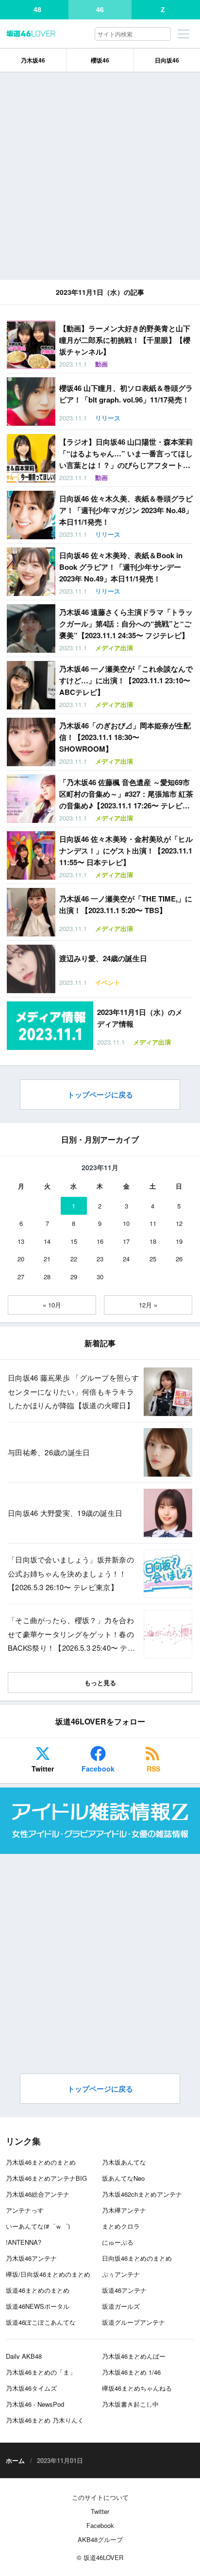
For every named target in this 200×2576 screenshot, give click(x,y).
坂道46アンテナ (124, 2290)
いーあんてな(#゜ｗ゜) (38, 2226)
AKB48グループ (100, 2539)
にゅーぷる (118, 2242)
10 (126, 1223)
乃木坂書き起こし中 (130, 2404)
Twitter (43, 1769)
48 (37, 10)
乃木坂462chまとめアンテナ (142, 2194)
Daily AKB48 (24, 2356)
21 (47, 1259)
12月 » (148, 1305)
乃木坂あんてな (124, 2162)
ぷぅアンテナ (121, 2274)
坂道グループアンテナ (133, 2322)
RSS (153, 1769)
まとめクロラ (121, 2226)
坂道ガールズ (121, 2306)
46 (100, 10)
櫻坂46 (100, 60)
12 (179, 1223)
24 (126, 1259)
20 (21, 1259)
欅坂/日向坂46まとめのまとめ (48, 2274)
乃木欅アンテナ (124, 2210)
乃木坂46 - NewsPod (35, 2404)
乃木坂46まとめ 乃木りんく (45, 2420)
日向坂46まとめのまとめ (137, 2258)
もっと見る (100, 1682)
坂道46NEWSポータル (38, 2306)
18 (153, 1241)
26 (179, 1259)
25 (153, 1259)
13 (21, 1241)
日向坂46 (167, 60)
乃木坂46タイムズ (31, 2388)
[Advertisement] (100, 176)
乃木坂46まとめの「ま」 (41, 2372)
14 (47, 1241)
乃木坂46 (33, 60)
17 (126, 1241)
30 (100, 1277)
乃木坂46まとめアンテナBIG (46, 2178)
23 (100, 1259)
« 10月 (52, 1305)
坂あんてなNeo (123, 2178)
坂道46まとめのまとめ (38, 2290)
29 (74, 1277)
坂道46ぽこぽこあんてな (41, 2322)
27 (21, 1277)
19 (179, 1241)
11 (153, 1223)
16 (100, 1241)
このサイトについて (100, 2497)
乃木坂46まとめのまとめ (41, 2162)
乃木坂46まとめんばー (134, 2356)
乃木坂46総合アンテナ (38, 2194)
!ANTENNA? (24, 2242)
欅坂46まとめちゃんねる (137, 2388)
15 (74, 1241)
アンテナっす (25, 2210)
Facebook (98, 1769)
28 (47, 1277)
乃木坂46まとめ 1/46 (131, 2372)
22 (74, 1259)
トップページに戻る (100, 1095)
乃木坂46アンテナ (31, 2258)
